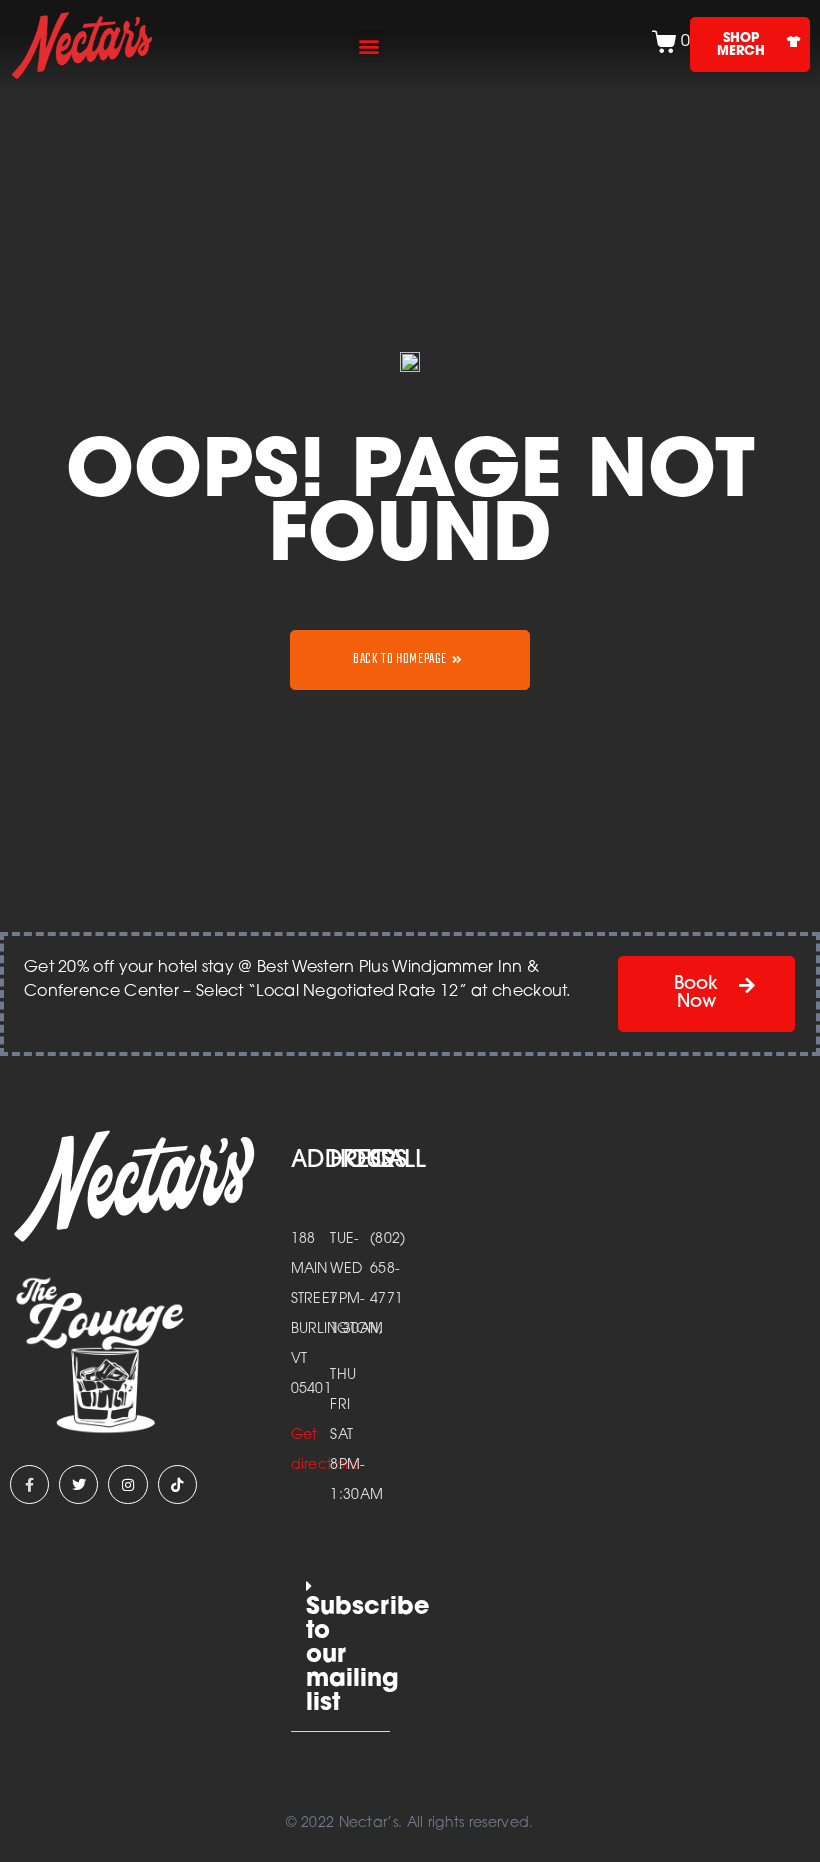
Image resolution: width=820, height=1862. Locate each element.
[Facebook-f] (29, 1484)
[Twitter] (78, 1484)
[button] (369, 45)
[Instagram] (127, 1484)
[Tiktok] (177, 1484)
